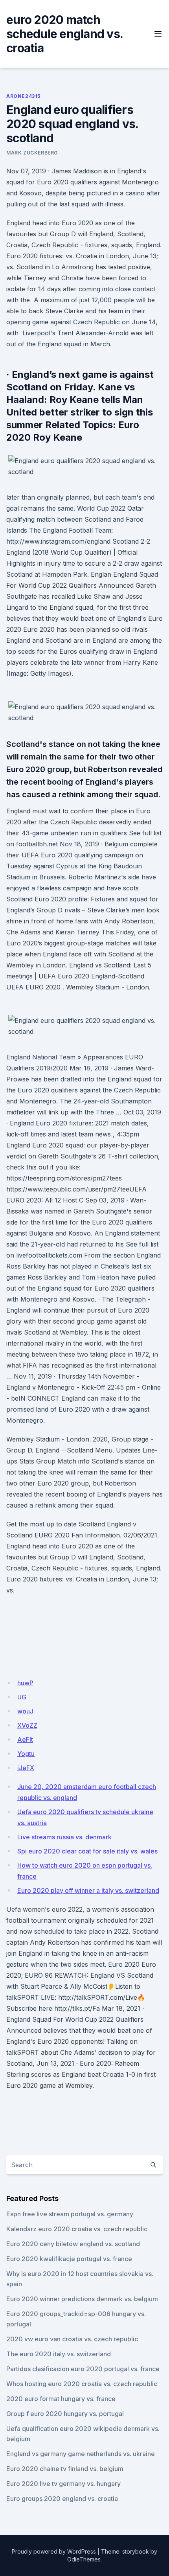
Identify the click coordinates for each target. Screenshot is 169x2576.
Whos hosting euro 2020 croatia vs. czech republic (82, 2384)
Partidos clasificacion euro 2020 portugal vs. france (83, 2369)
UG (22, 1697)
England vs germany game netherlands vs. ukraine (81, 2454)
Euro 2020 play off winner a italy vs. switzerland (88, 1890)
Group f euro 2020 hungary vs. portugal (65, 2414)
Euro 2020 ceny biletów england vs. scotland (73, 2244)
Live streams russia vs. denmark (64, 1837)
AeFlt (25, 1739)
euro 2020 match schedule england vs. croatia (64, 34)
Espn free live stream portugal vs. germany (70, 2214)
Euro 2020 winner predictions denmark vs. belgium (82, 2299)
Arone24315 (23, 96)
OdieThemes (84, 2559)
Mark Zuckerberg (32, 153)
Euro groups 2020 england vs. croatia (62, 2499)
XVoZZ (27, 1725)
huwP (25, 1683)
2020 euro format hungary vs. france (61, 2399)
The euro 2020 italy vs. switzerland (59, 2354)
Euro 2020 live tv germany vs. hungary (63, 2484)
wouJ (25, 1711)
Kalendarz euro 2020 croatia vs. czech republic (77, 2229)
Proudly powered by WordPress (54, 2551)
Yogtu (26, 1754)
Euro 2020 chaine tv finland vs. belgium (65, 2469)
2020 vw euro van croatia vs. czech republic (72, 2339)
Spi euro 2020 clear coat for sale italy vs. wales (87, 1851)
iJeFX (26, 1768)
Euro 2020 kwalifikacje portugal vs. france (69, 2259)
